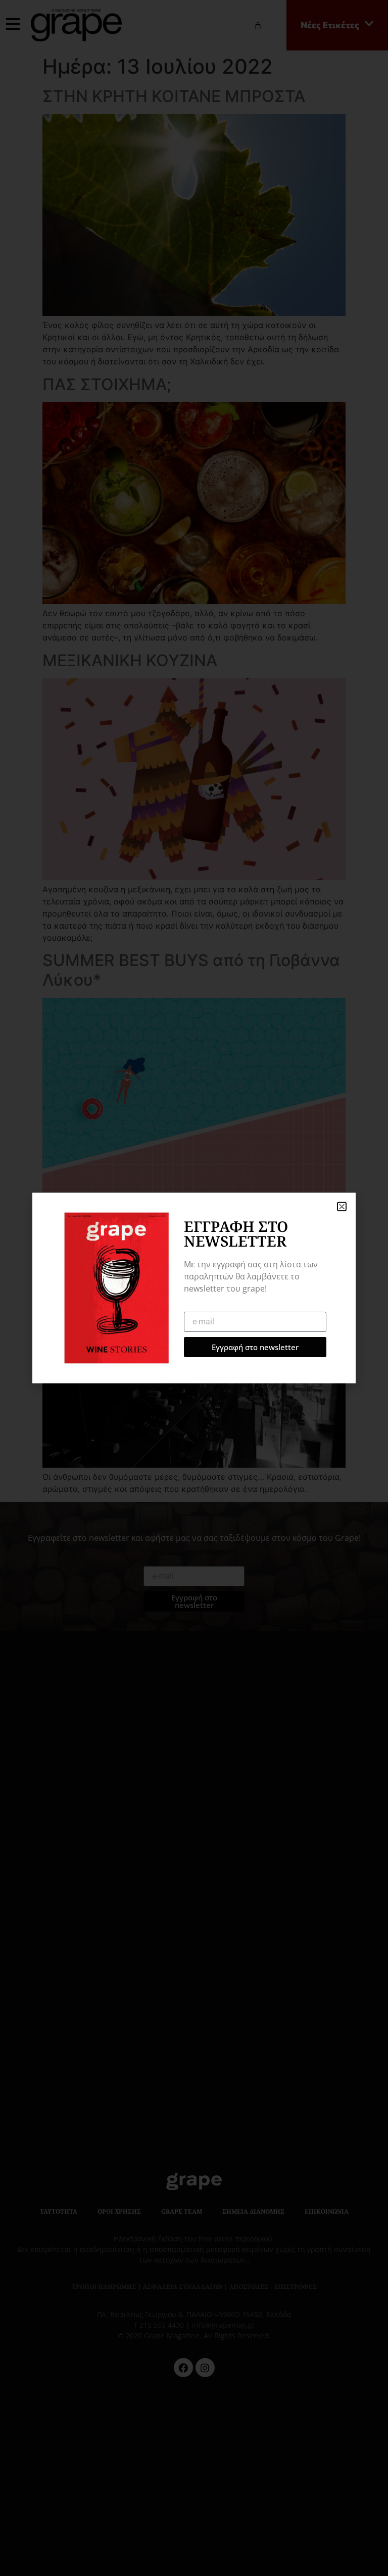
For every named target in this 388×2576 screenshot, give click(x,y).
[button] (342, 1206)
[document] (194, 1288)
